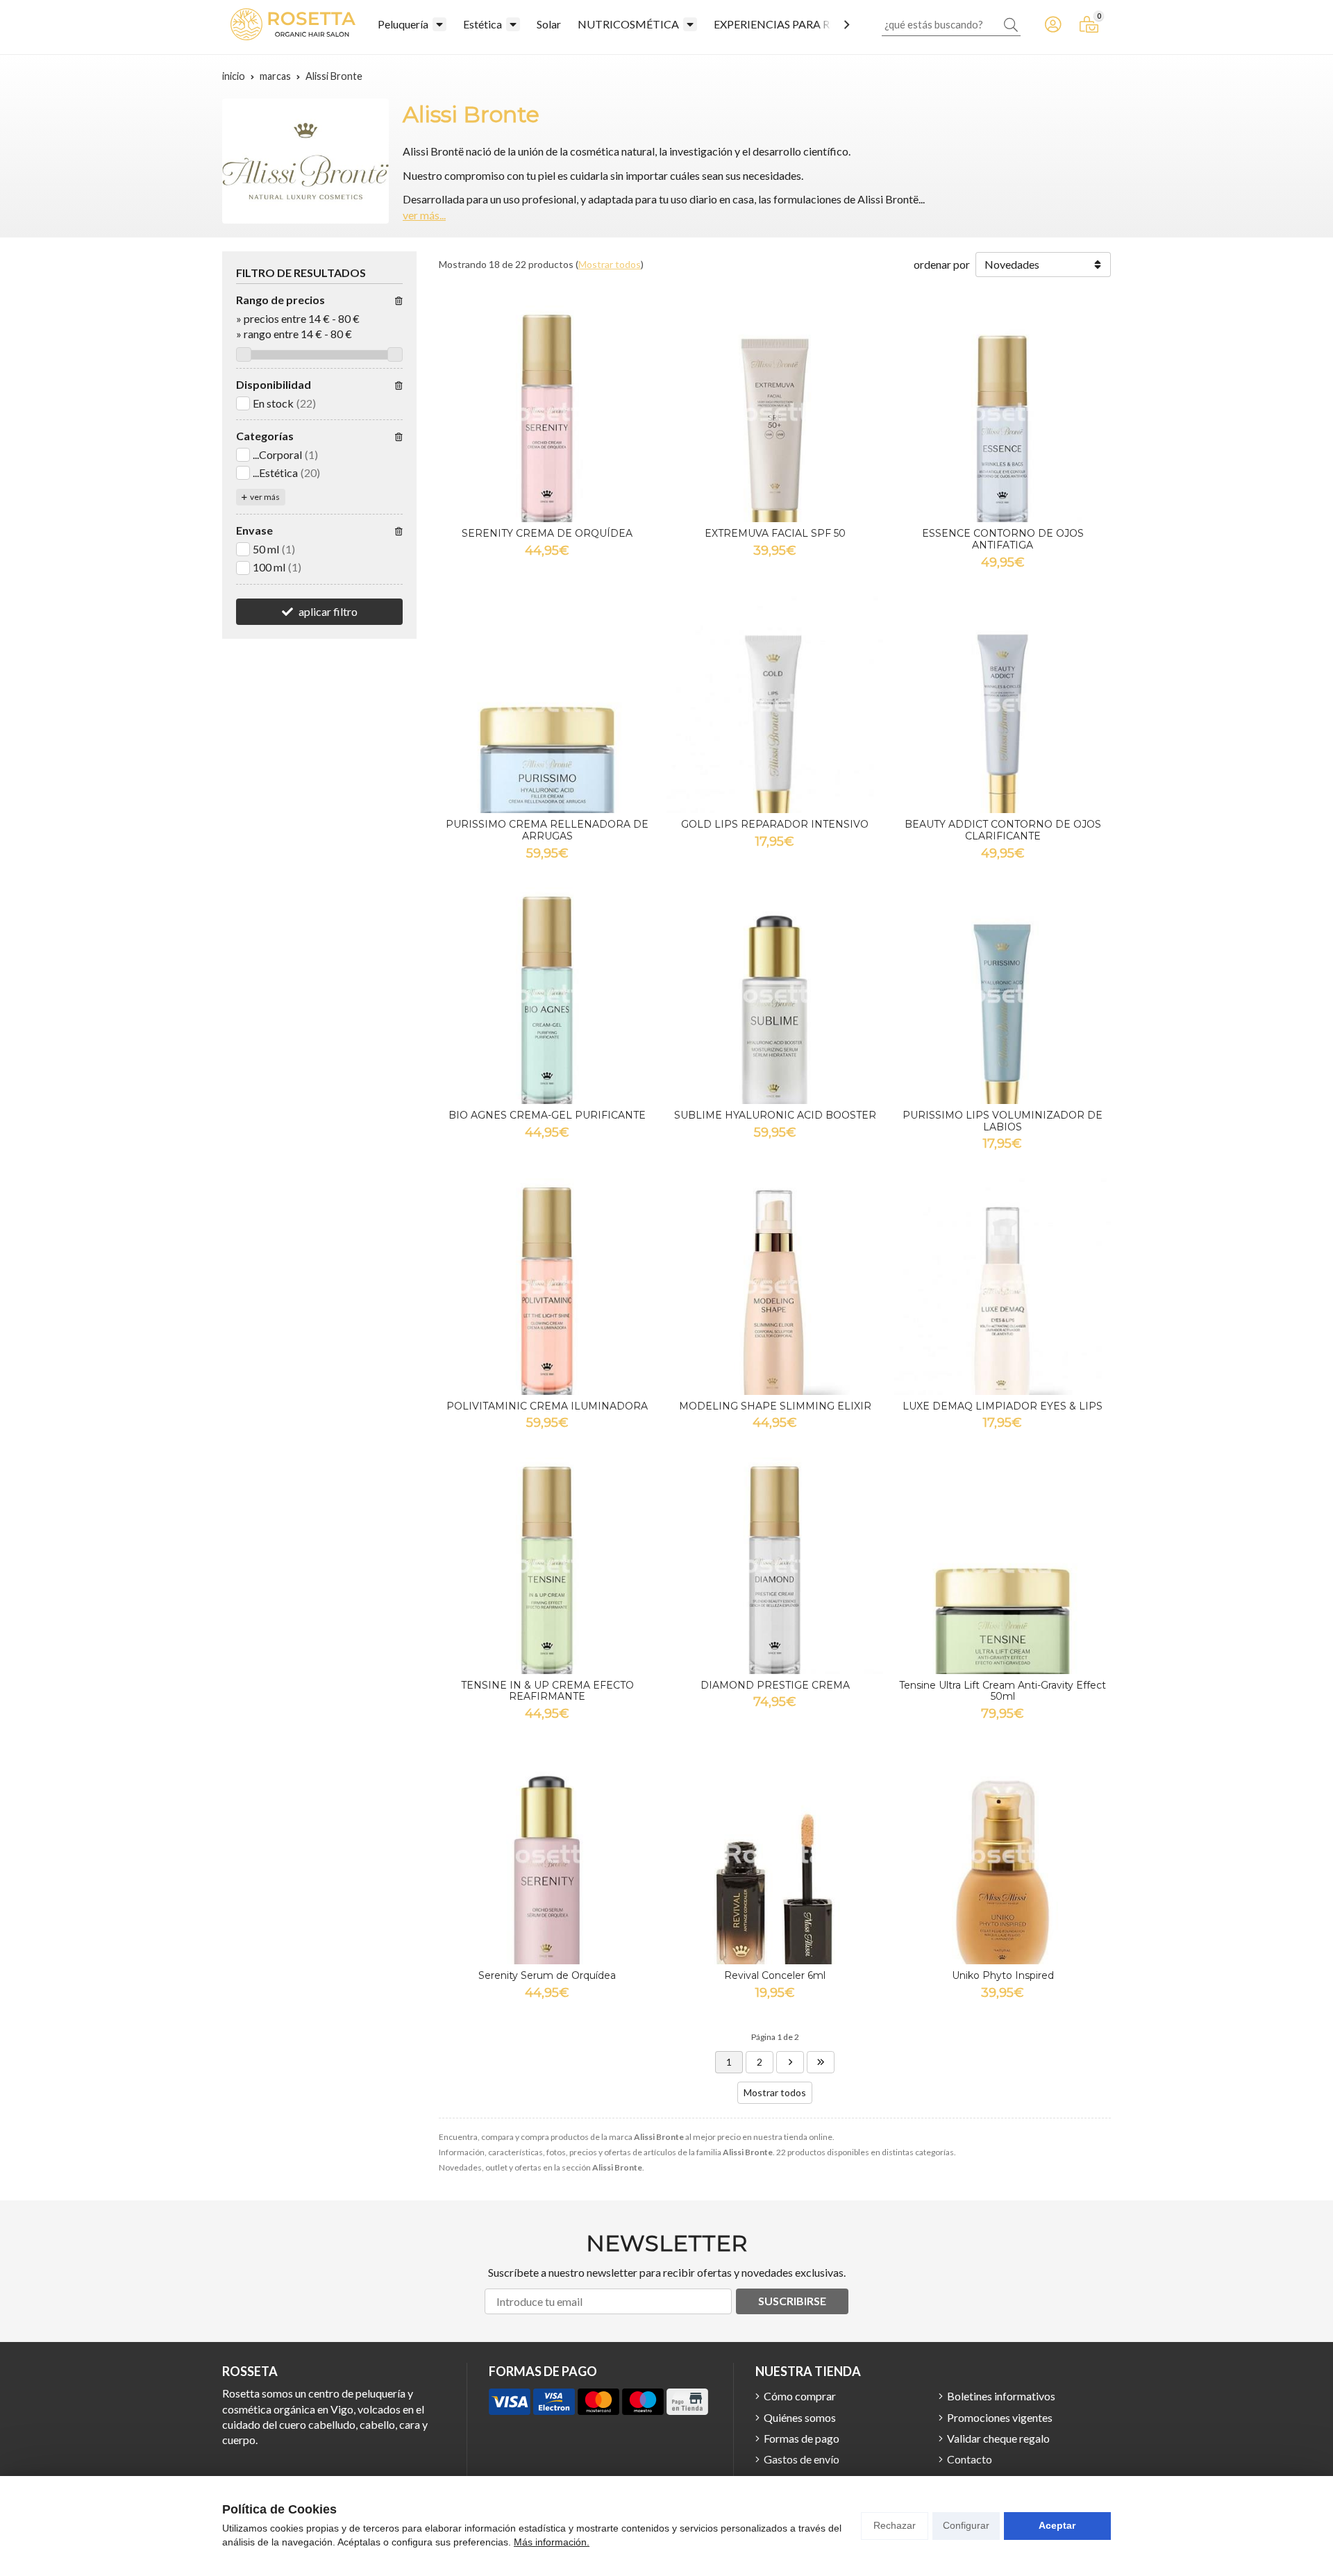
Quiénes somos (800, 2417)
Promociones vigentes (1000, 2417)
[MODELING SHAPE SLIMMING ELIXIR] (775, 1287)
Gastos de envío (802, 2459)
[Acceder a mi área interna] (1053, 24)
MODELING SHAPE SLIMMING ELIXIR (775, 1406)
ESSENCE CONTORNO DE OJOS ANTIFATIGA (1003, 539)
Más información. (552, 2542)
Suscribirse (792, 2301)
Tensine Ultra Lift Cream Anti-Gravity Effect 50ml (1003, 1691)
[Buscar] (1011, 24)
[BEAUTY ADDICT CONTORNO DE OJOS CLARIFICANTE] (1003, 705)
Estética (483, 24)
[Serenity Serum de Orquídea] (547, 1856)
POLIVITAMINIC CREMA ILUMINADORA (547, 1406)
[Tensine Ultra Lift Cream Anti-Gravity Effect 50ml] (1003, 1566)
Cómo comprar (800, 2396)
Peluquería (403, 24)
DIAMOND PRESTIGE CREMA (775, 1685)
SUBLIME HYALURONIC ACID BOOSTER (775, 1115)
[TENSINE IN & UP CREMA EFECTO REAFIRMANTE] (547, 1566)
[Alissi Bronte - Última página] (790, 2062)
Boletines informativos (1001, 2396)
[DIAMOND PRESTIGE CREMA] (775, 1566)
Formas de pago (802, 2438)
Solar (549, 24)
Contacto (970, 2459)
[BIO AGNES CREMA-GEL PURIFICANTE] (547, 996)
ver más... (424, 215)
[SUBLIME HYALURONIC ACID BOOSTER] (775, 996)
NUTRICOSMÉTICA (628, 24)
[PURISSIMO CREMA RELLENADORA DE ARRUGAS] (547, 705)
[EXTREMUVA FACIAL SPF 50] (775, 414)
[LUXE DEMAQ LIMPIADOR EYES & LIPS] (1003, 1287)
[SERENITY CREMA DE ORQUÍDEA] (547, 414)
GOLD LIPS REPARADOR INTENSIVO (775, 824)
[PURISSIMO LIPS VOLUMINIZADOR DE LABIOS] (1003, 996)
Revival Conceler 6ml (775, 1975)
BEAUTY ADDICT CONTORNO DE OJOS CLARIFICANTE (1003, 830)
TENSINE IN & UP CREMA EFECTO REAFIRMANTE (547, 1691)
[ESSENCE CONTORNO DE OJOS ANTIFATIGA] (1003, 414)
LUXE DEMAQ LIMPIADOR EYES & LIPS (1003, 1406)
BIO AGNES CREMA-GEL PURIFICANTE (547, 1115)
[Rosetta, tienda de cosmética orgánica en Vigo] (293, 24)
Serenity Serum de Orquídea (547, 1975)
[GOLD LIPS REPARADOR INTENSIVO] (775, 705)
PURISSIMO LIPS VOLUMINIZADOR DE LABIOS (1003, 1121)
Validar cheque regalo (998, 2438)
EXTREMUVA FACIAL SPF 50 (775, 533)
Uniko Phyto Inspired (1003, 1975)
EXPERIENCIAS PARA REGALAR (793, 24)
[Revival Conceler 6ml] (775, 1856)
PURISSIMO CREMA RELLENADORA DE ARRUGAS (547, 830)
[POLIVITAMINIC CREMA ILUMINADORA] (547, 1287)
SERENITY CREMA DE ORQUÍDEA (547, 533)
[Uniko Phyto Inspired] (1003, 1856)
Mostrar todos (610, 264)
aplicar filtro (328, 611)
